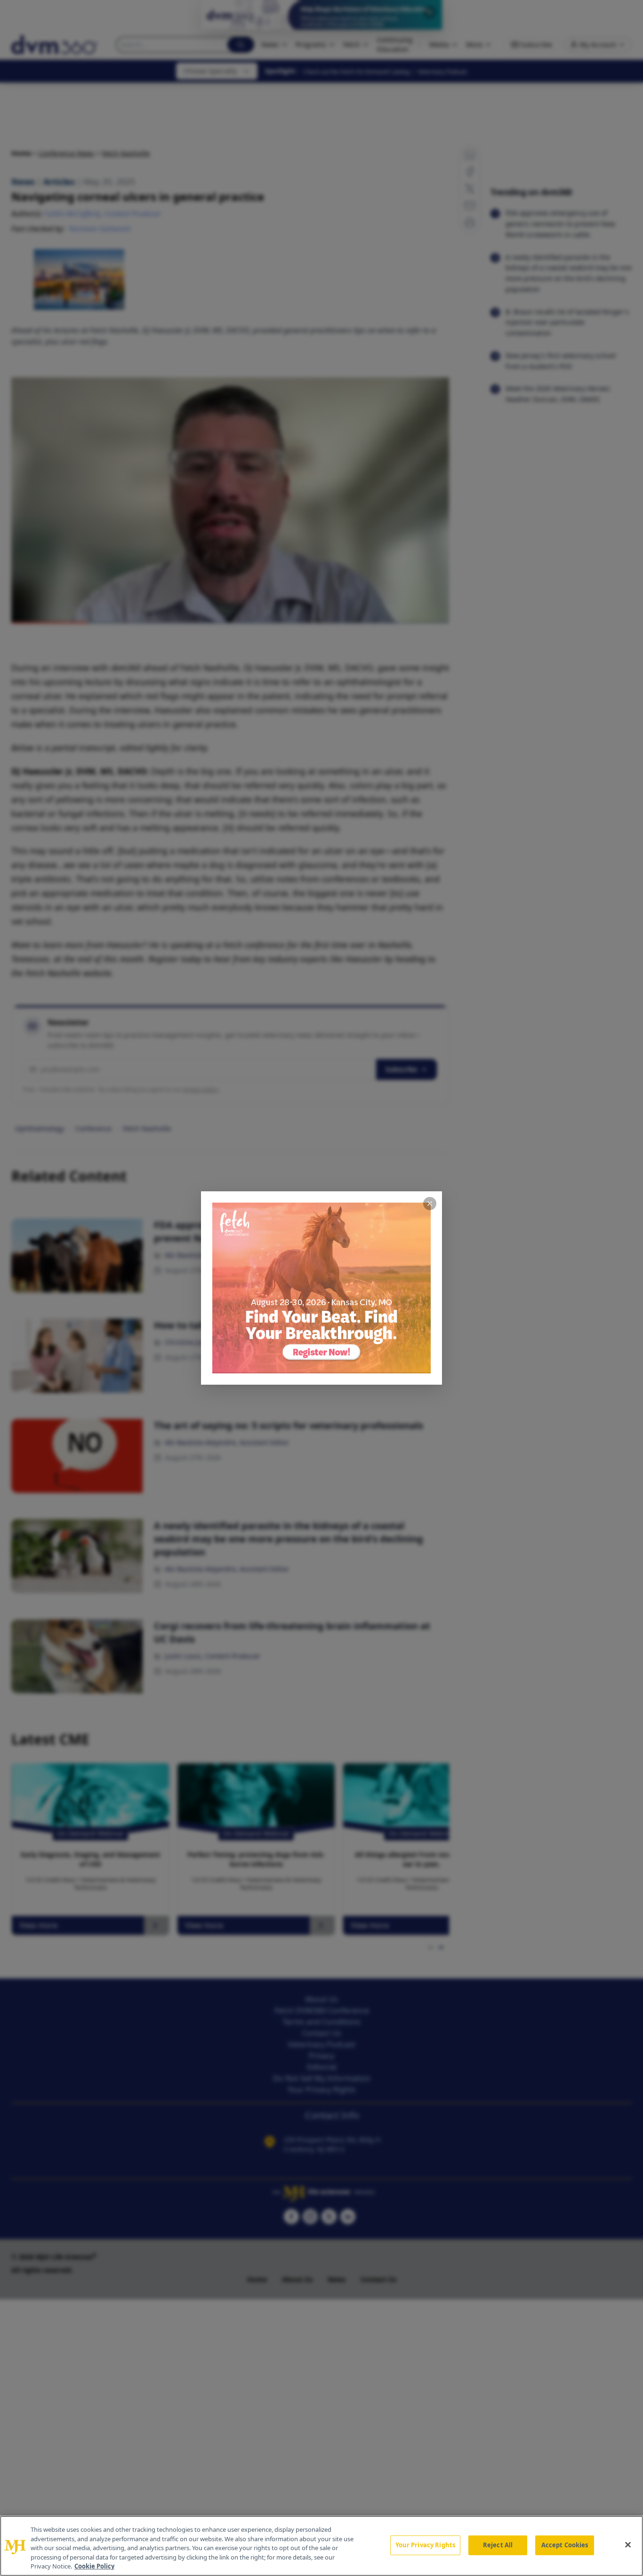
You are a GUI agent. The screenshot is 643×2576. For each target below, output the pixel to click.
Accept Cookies (565, 2545)
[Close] (628, 2545)
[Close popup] (430, 1204)
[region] (321, 2546)
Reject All (498, 2545)
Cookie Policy (94, 2566)
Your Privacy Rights (425, 2545)
